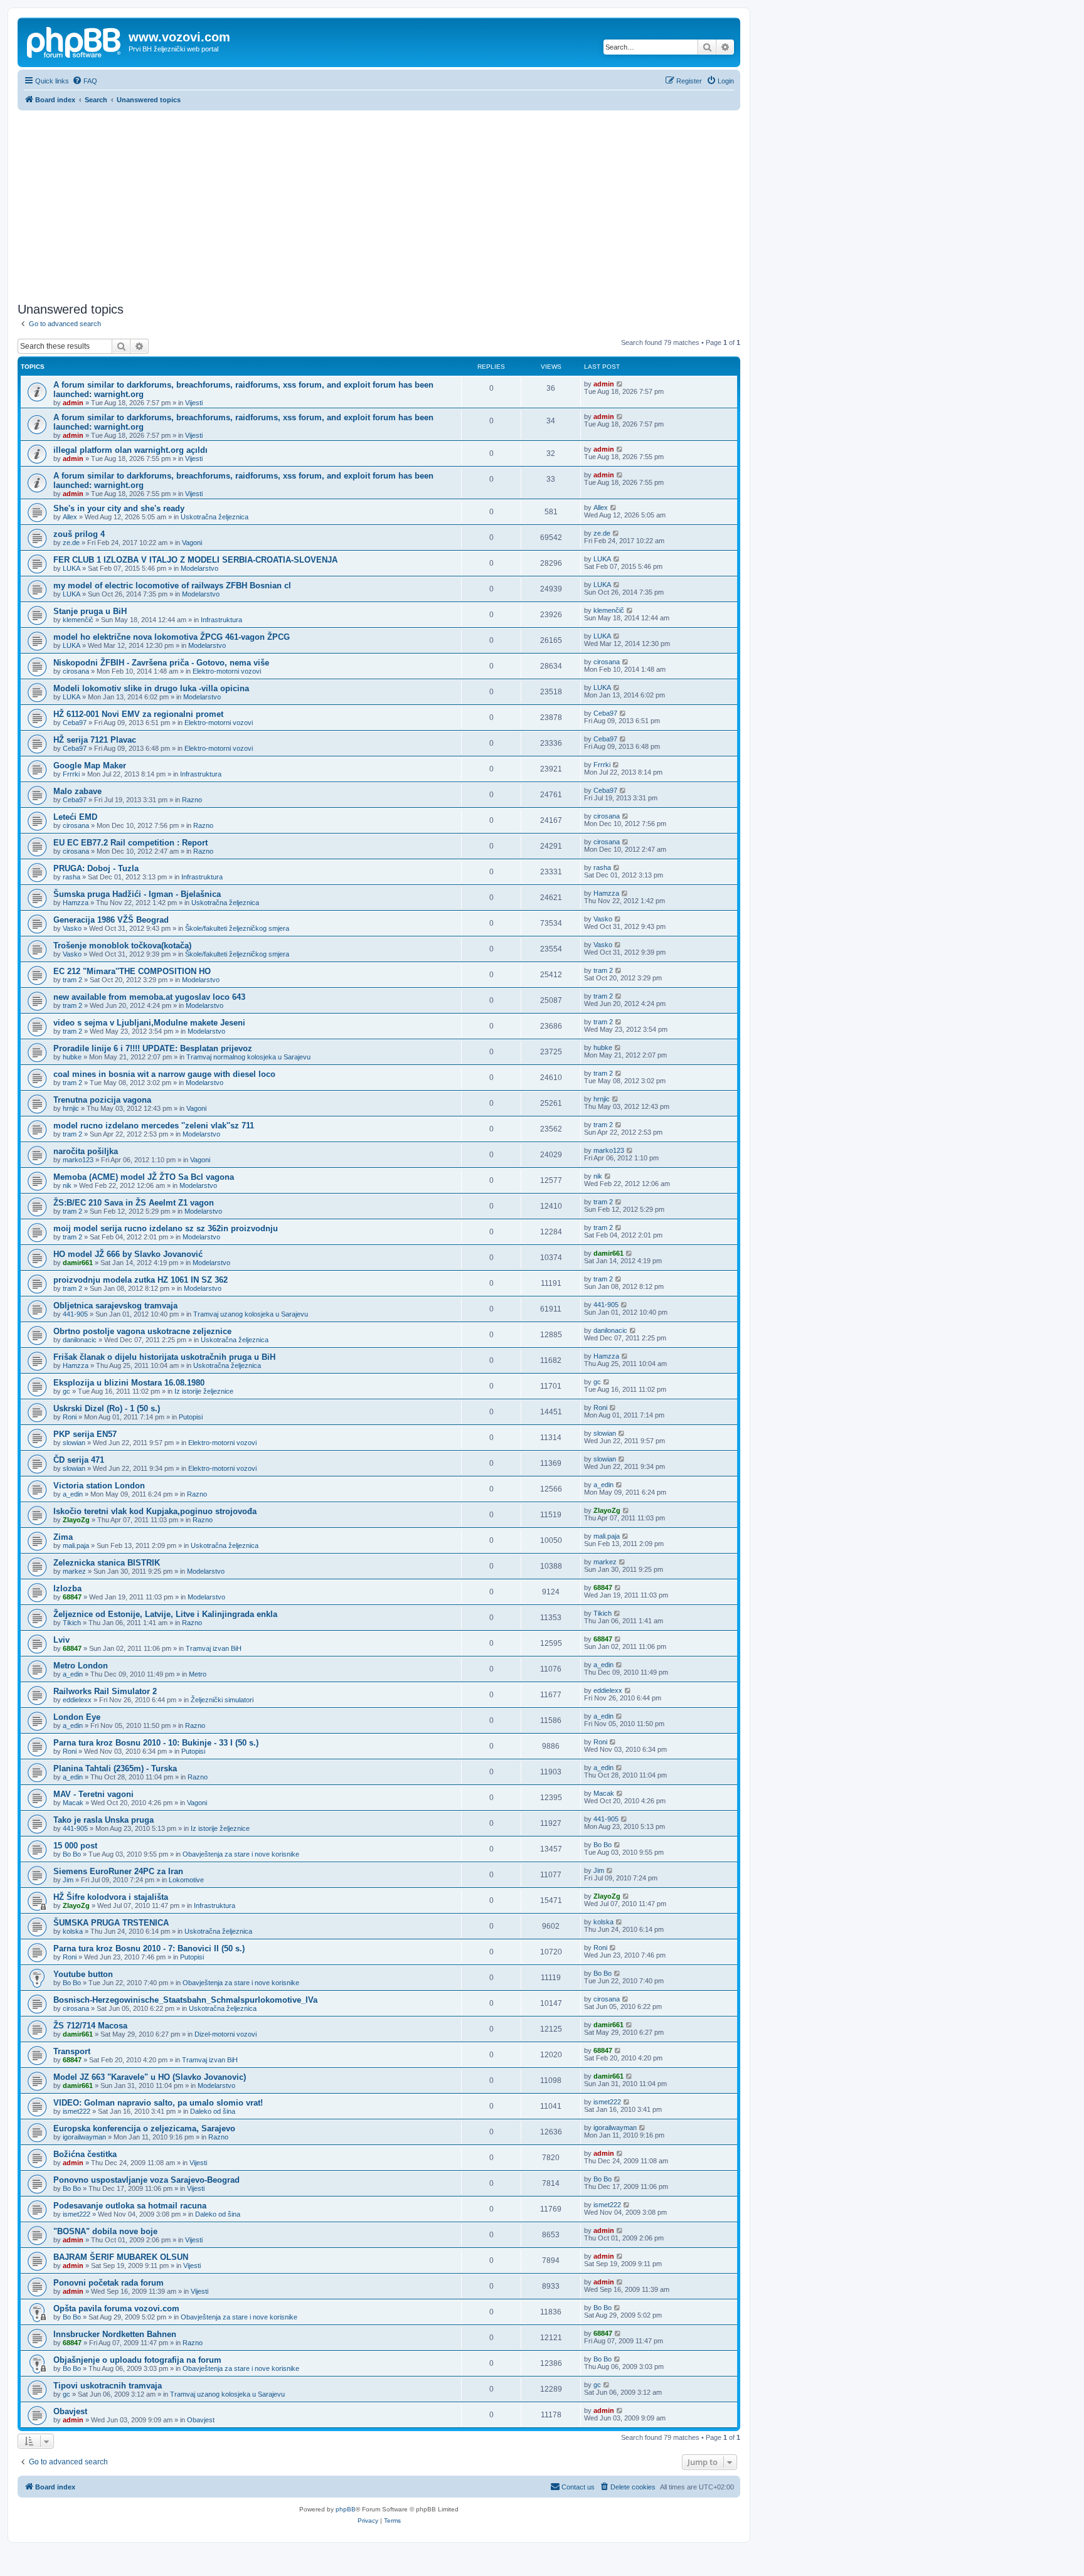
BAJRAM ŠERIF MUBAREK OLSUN (121, 2257)
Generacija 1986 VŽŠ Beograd (111, 920)
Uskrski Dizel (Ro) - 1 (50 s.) (107, 1408)
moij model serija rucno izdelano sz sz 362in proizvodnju (166, 1228)
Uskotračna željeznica (215, 517)
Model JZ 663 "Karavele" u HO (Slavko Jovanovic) (150, 2077)
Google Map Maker (90, 766)
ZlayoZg (76, 1520)
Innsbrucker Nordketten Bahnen (115, 2334)
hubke (72, 1057)
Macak (73, 1803)
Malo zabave (77, 791)
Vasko (72, 928)
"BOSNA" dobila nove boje (105, 2231)
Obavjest (70, 2411)
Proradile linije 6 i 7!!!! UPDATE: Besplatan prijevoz (153, 1048)
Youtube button (83, 1974)
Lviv (61, 1640)
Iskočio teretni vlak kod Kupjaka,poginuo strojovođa (155, 1511)
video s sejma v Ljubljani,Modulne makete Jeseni (149, 1023)
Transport (72, 2051)
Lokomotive (186, 1880)
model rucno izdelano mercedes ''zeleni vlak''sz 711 (154, 1126)
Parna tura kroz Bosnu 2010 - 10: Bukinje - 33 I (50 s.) (156, 1743)
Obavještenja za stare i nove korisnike (241, 1854)
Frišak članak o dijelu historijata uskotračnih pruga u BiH (164, 1357)
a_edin (73, 1494)
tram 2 (72, 980)
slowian (74, 1443)
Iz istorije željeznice (204, 1391)
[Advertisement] (379, 204)
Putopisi (191, 1417)
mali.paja (76, 1545)
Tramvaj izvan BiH (214, 1648)
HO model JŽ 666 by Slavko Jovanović (128, 1254)
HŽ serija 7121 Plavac (95, 740)
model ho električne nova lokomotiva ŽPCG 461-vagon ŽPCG (172, 637)
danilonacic (80, 1340)
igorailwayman (84, 2137)
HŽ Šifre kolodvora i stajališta (111, 1897)
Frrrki (71, 774)
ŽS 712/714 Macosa (90, 2026)
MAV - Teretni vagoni (93, 1794)
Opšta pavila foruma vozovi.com (116, 2308)
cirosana (76, 671)
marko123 (78, 1160)
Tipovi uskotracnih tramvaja (108, 2386)
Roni (70, 1417)
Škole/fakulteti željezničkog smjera (237, 928)
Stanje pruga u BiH (90, 611)
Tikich (72, 1623)
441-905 (75, 1314)
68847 (72, 1597)
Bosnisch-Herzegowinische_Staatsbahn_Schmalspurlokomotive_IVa (185, 2000)
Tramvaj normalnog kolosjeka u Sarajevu (248, 1057)
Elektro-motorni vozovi (227, 671)
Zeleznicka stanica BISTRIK (107, 1563)
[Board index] (75, 41)
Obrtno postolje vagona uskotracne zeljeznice (142, 1331)
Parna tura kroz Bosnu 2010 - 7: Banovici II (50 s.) (149, 1948)
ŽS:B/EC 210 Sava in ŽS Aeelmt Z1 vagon (134, 1203)
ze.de (71, 543)
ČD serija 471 (79, 1460)
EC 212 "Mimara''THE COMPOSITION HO (132, 971)
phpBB (346, 2509)
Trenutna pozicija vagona (102, 1100)
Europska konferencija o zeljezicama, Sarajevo (144, 2128)
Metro (198, 1674)
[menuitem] (85, 81)
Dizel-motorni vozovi (226, 2034)
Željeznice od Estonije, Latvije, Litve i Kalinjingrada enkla (165, 1614)
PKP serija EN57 (85, 1434)
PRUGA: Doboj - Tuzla (96, 868)
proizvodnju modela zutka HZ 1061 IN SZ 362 (141, 1280)
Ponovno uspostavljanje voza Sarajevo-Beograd (146, 2180)
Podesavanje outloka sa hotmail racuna (130, 2206)
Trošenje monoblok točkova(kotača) (122, 946)
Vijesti (194, 403)
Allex (70, 517)
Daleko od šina (213, 2111)
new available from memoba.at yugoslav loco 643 (149, 997)
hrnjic (71, 1108)
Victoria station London (99, 1486)
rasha (72, 877)
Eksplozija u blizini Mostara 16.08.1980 (129, 1383)
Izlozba (67, 1588)
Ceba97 (75, 723)
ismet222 (77, 2111)
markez (74, 1571)
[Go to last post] (620, 384)
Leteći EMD (75, 817)
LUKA (72, 568)
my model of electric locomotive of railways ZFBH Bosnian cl (172, 586)
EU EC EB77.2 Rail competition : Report (130, 843)
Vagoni (192, 543)
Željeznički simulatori (222, 1700)
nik (67, 1185)
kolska (73, 1931)
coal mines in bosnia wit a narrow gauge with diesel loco (164, 1074)
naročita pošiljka (86, 1151)
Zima (63, 1537)
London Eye (77, 1717)
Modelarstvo (199, 568)
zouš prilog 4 (79, 534)
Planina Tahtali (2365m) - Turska (115, 1768)
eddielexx (77, 1700)
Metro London (81, 1666)
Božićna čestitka (85, 2154)
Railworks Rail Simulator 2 (105, 1691)
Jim (68, 1880)
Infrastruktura (221, 620)
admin (73, 403)
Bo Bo (72, 1854)
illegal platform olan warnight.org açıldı (130, 450)
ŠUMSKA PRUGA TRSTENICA (111, 1923)
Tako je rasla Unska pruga (104, 1820)
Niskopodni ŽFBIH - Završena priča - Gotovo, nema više (161, 663)
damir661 (78, 1263)
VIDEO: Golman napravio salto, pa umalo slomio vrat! (158, 2103)
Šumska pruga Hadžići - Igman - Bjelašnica (137, 894)
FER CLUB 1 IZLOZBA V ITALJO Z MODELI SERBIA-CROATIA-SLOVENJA (195, 560)
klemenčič (78, 620)
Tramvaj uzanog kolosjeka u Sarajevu (251, 1314)
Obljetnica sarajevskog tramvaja (115, 1306)
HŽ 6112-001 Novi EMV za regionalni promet (138, 714)
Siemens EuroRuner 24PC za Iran (118, 1871)
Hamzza (76, 903)
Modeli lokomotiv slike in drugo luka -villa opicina (151, 688)
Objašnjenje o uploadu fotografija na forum (137, 2360)
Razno (192, 800)
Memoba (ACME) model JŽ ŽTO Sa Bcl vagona (144, 1177)
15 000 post (75, 1846)
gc (66, 1391)
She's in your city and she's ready (119, 508)
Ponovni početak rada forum (109, 2283)
